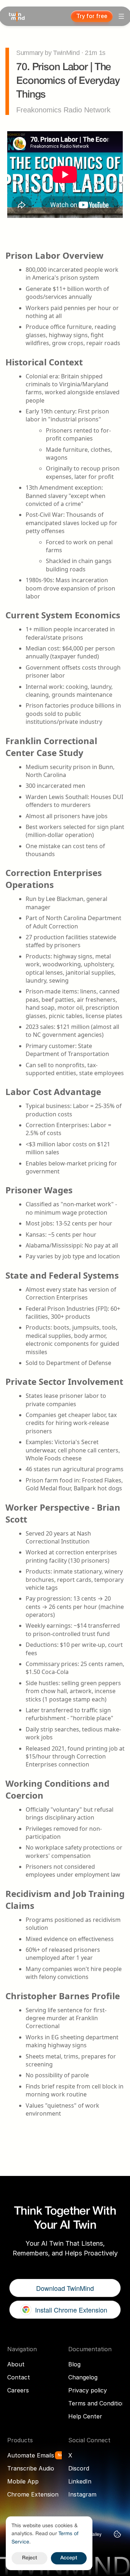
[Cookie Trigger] (117, 2534)
